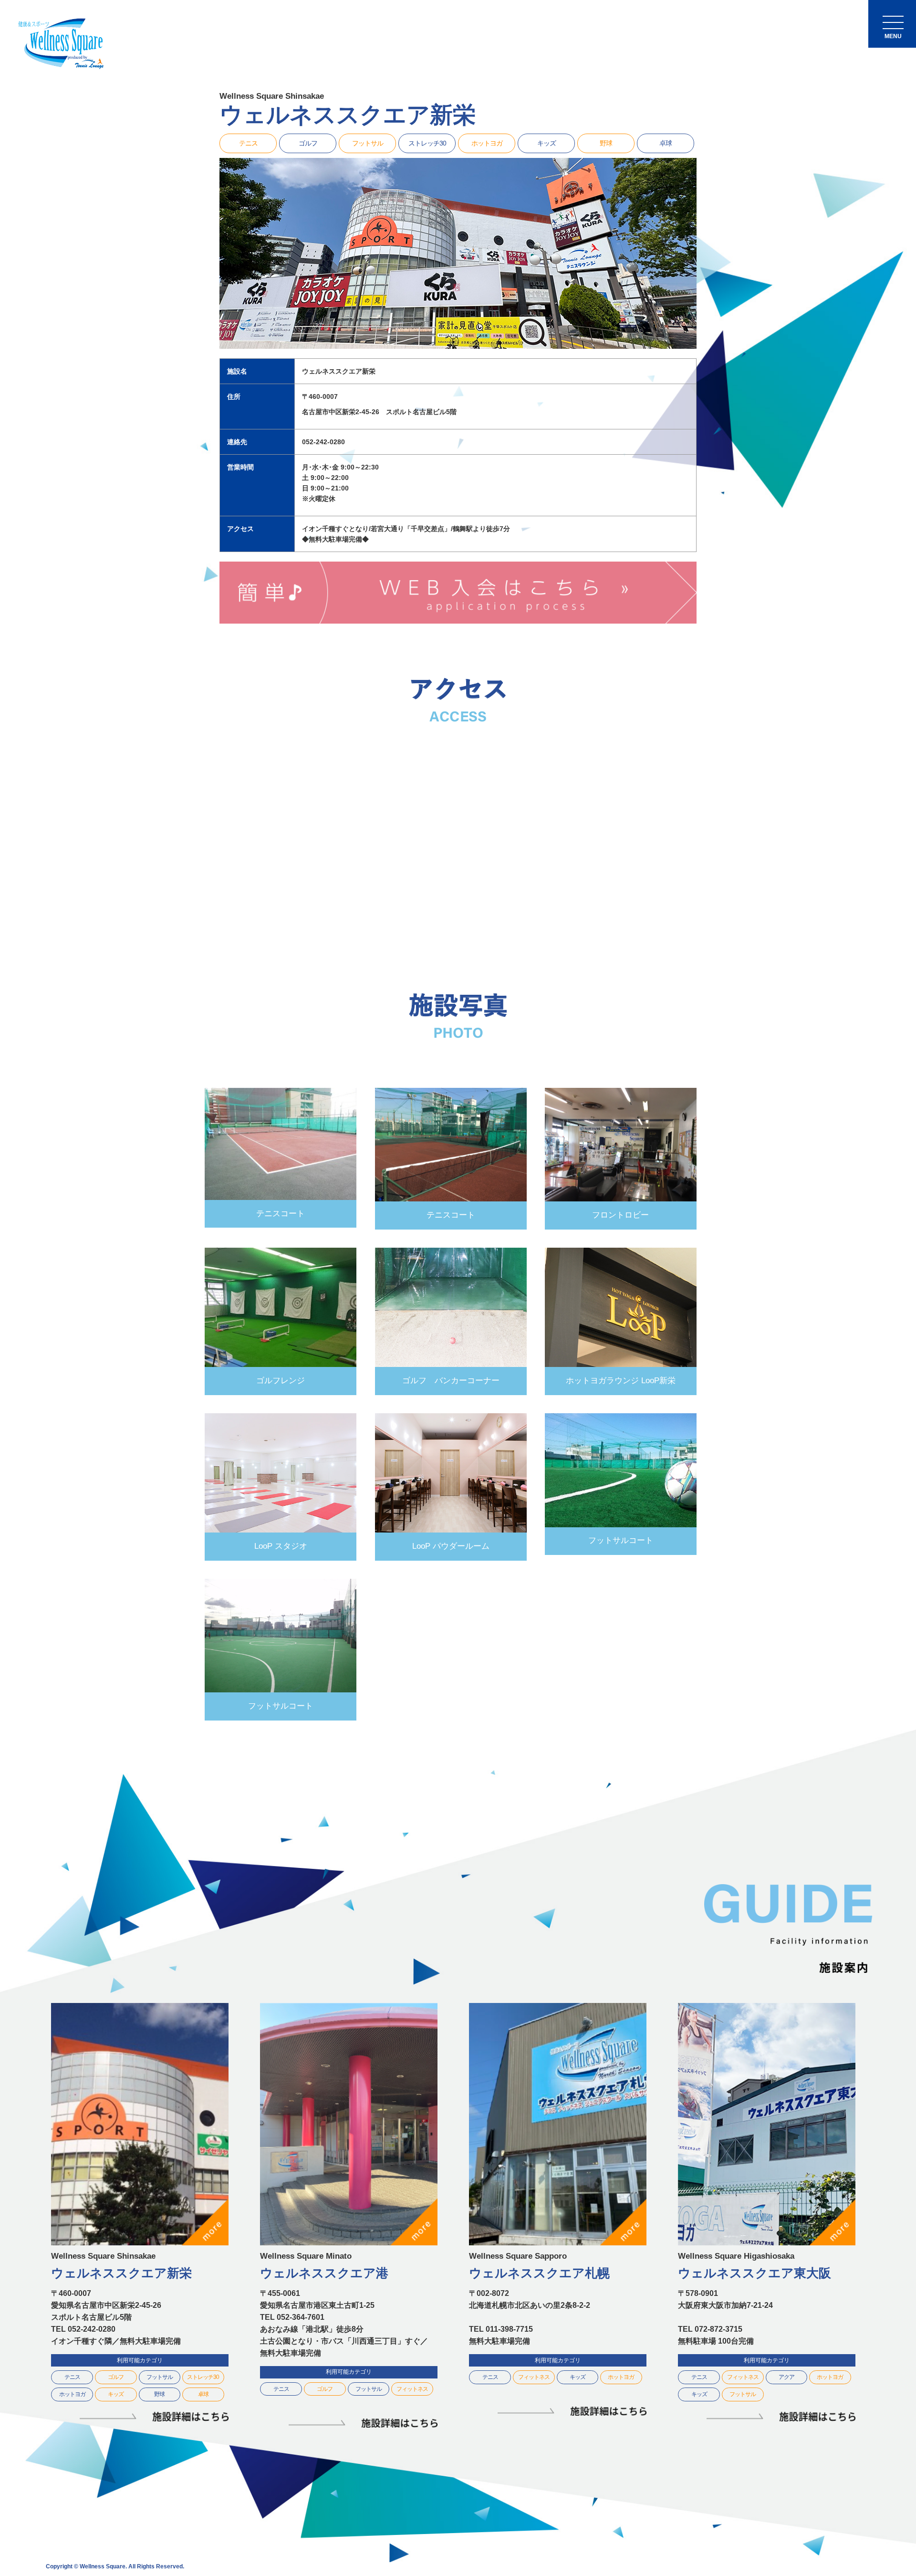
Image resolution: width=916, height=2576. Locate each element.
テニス (248, 143)
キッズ (546, 143)
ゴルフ (308, 143)
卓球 (666, 143)
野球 (606, 143)
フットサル (368, 143)
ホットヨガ (487, 143)
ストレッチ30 (427, 143)
